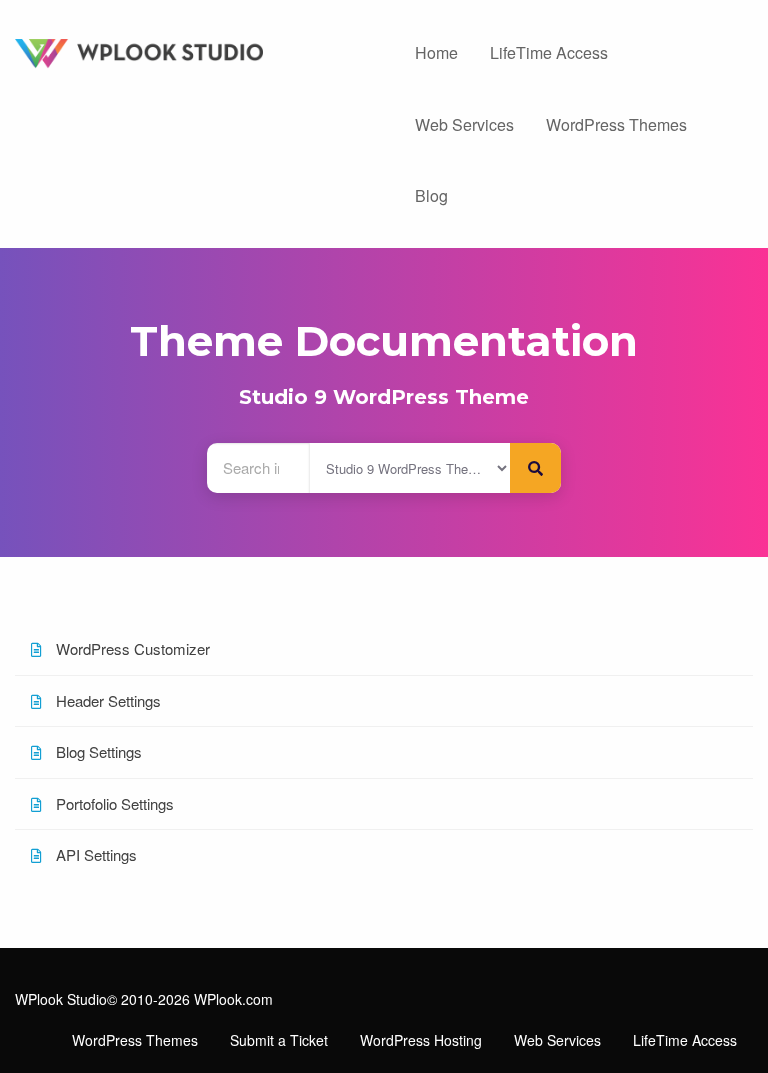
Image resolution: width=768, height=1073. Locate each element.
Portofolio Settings (113, 803)
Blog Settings (97, 751)
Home (436, 52)
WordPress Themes (616, 124)
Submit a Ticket (279, 1040)
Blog (431, 195)
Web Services (464, 124)
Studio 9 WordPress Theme (384, 397)
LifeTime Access (549, 52)
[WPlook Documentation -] (192, 50)
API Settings (94, 854)
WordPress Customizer (131, 648)
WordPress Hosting (421, 1040)
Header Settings (106, 700)
